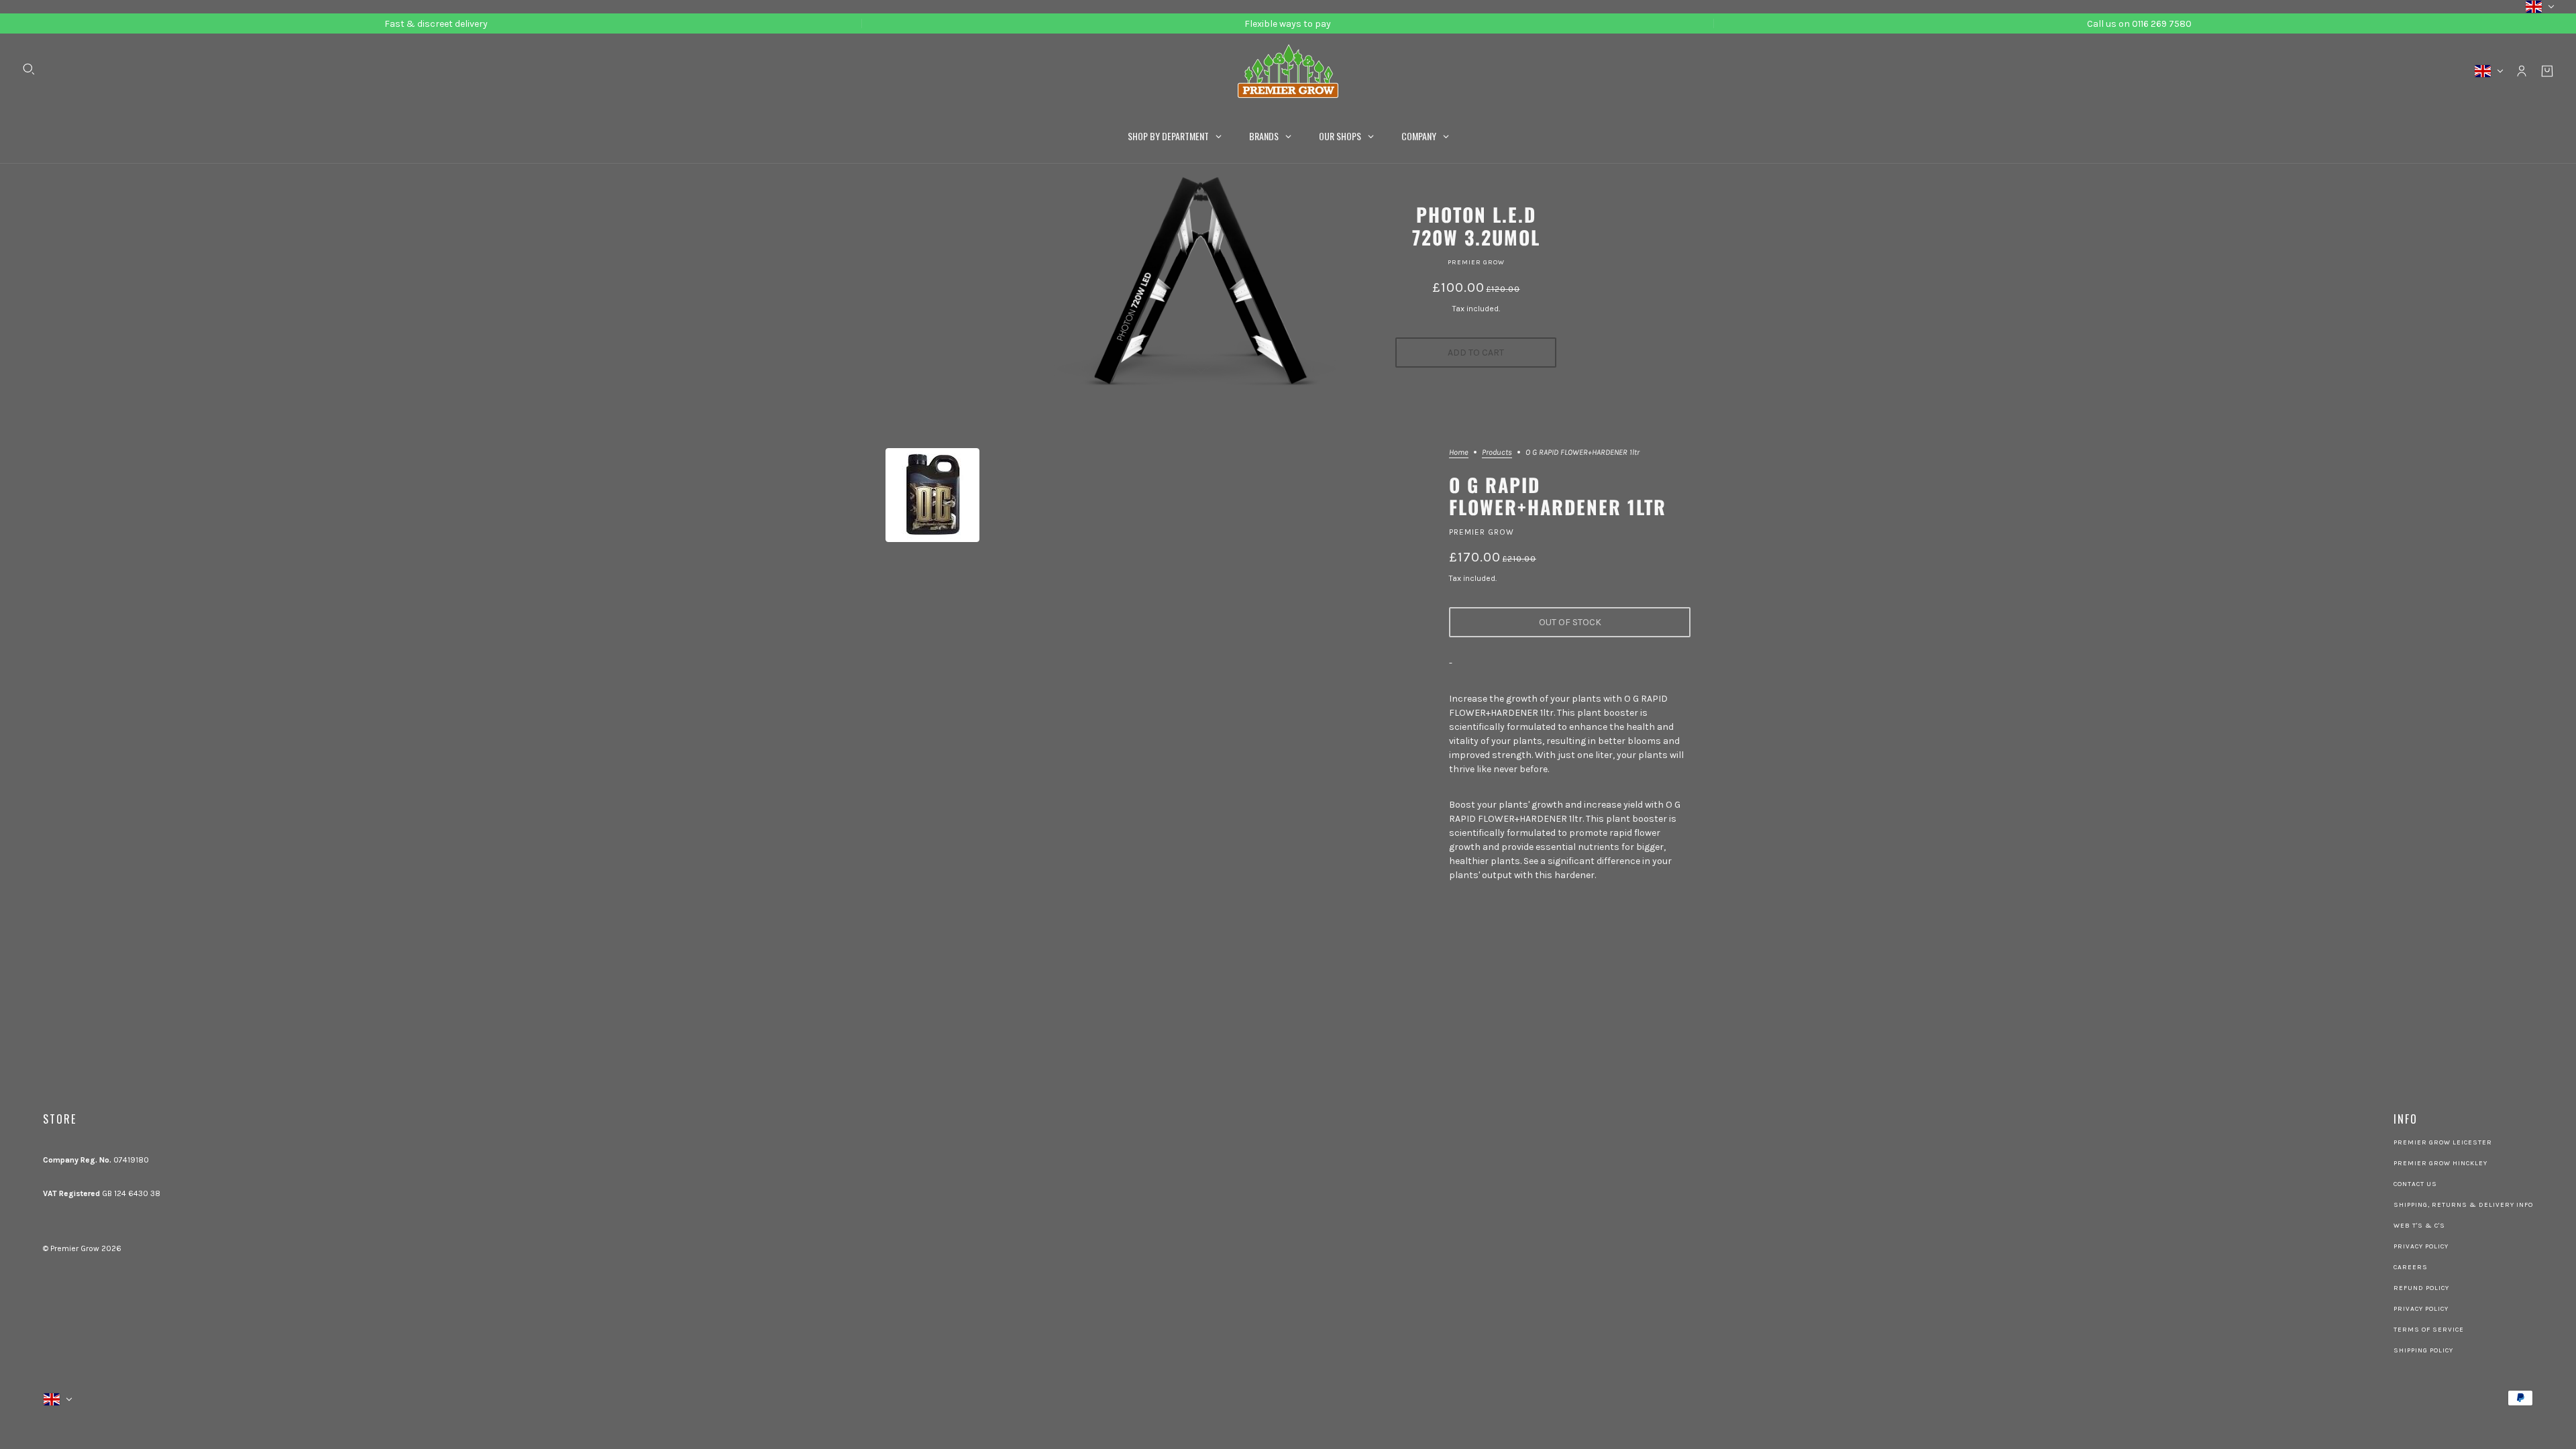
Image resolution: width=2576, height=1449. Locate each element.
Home (1459, 452)
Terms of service (2429, 1330)
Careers (2411, 1267)
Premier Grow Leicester (2443, 1142)
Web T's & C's (2419, 1226)
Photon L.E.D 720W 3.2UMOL (1476, 226)
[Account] (2522, 71)
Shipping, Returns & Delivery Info (2463, 1205)
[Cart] (2547, 71)
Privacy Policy (2421, 1246)
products (1497, 452)
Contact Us (2415, 1184)
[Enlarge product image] (932, 495)
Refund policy (2421, 1288)
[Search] (29, 69)
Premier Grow (1476, 262)
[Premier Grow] (1288, 71)
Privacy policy (2421, 1309)
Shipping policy (2423, 1350)
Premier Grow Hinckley (2440, 1163)
